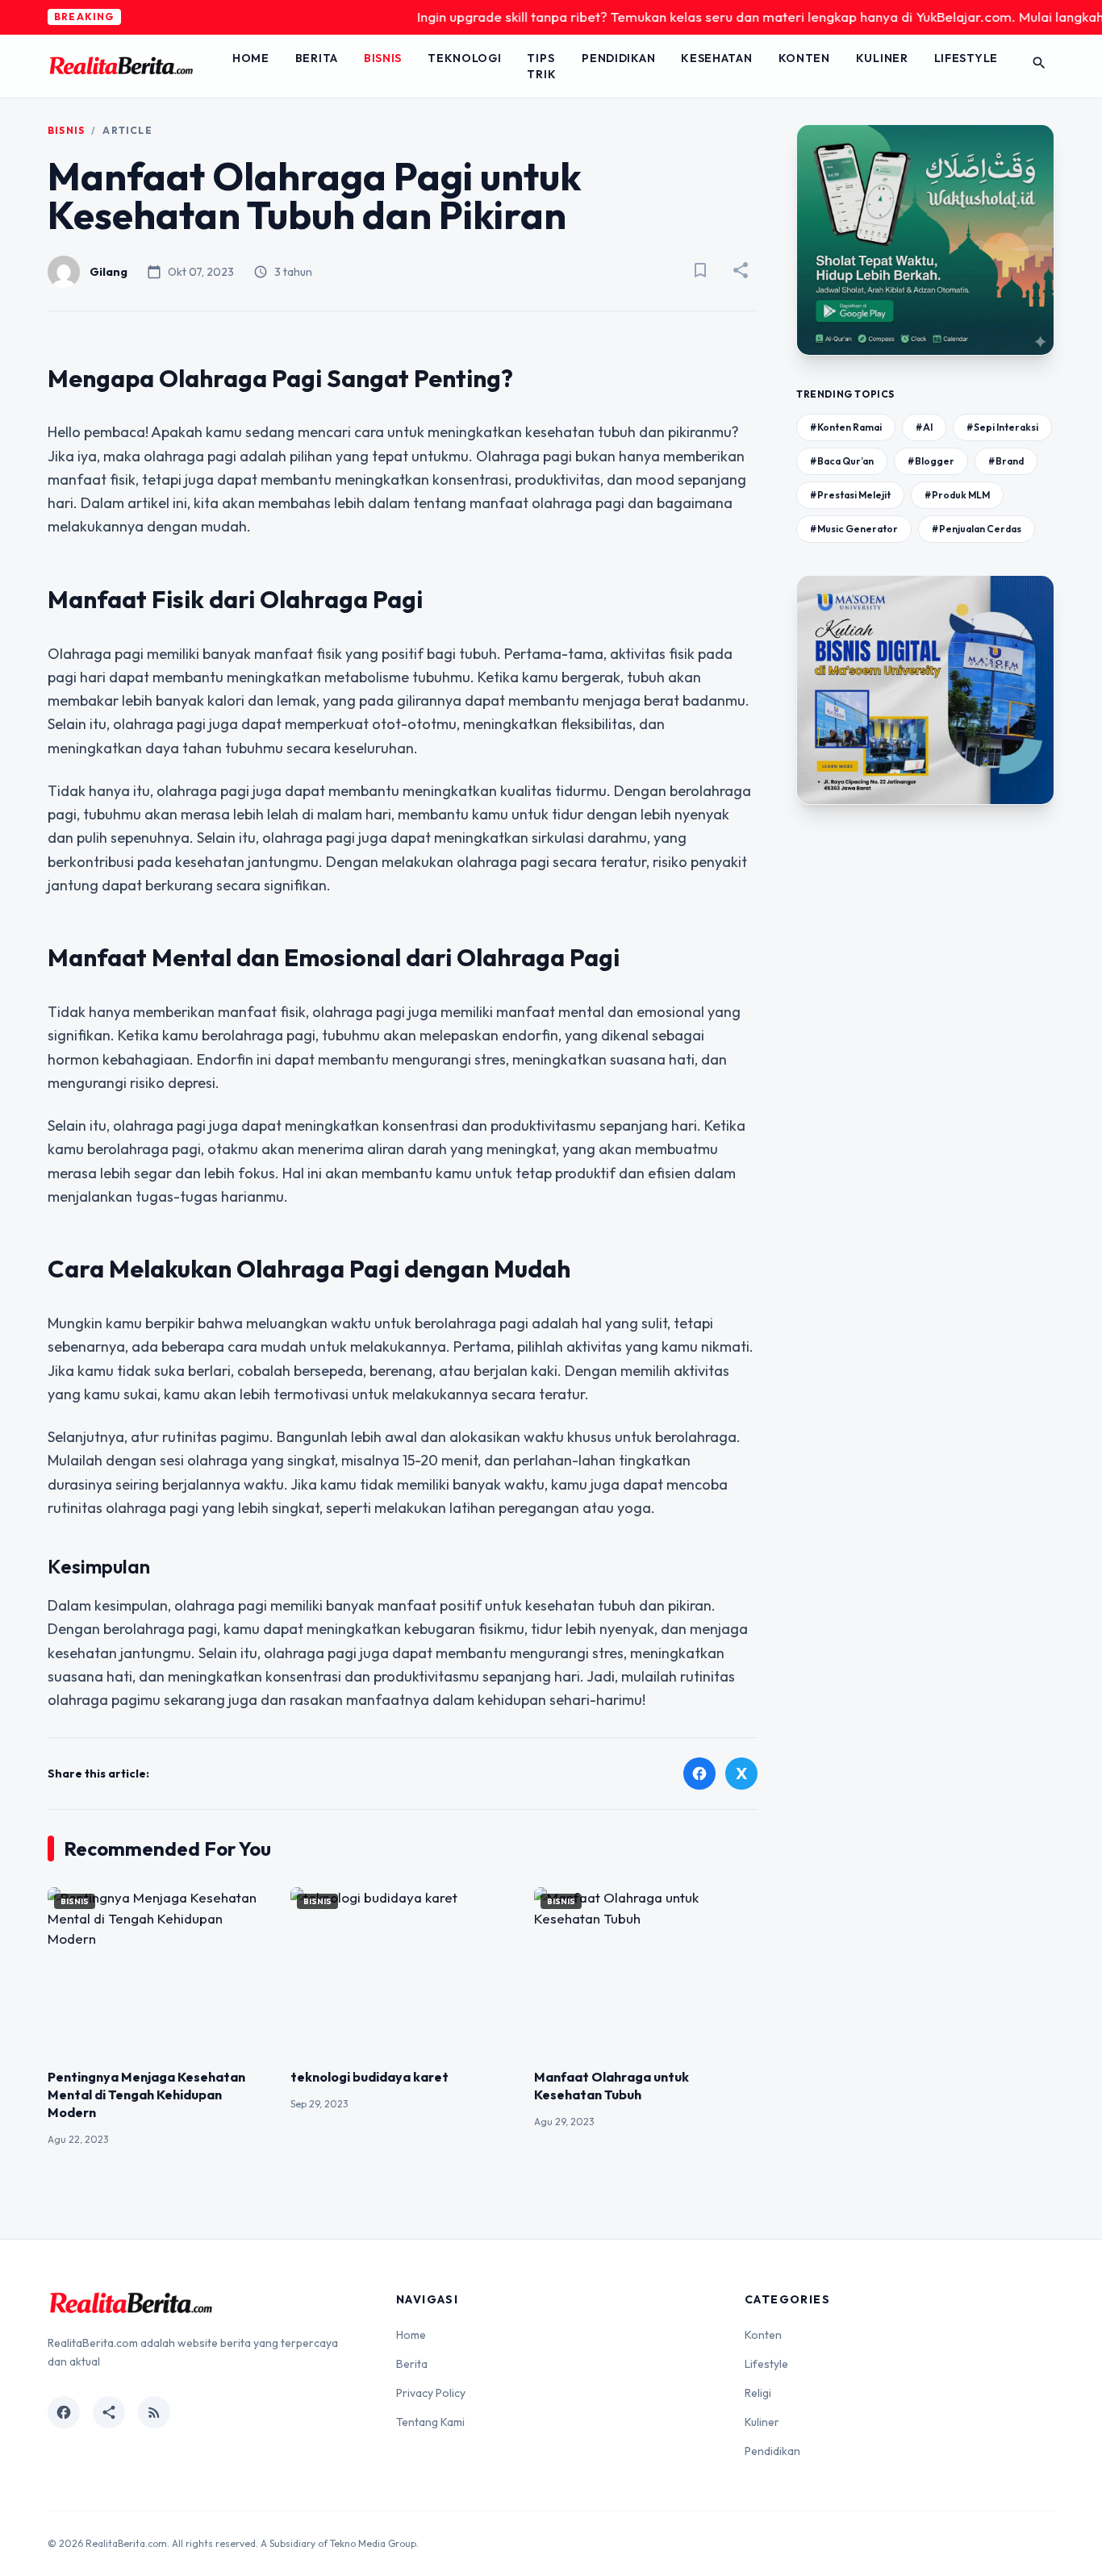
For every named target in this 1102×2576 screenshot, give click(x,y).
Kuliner (882, 58)
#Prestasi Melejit (850, 495)
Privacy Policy (431, 2393)
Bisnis (383, 58)
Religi (758, 2393)
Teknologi (464, 58)
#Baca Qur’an (842, 461)
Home (251, 58)
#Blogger (931, 461)
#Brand (1006, 461)
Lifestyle (966, 58)
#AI (924, 427)
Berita (317, 58)
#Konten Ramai (846, 427)
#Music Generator (854, 529)
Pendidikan (618, 58)
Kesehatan (716, 58)
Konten (804, 58)
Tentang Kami (430, 2422)
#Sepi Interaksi (1002, 427)
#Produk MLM (957, 495)
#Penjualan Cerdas (977, 529)
